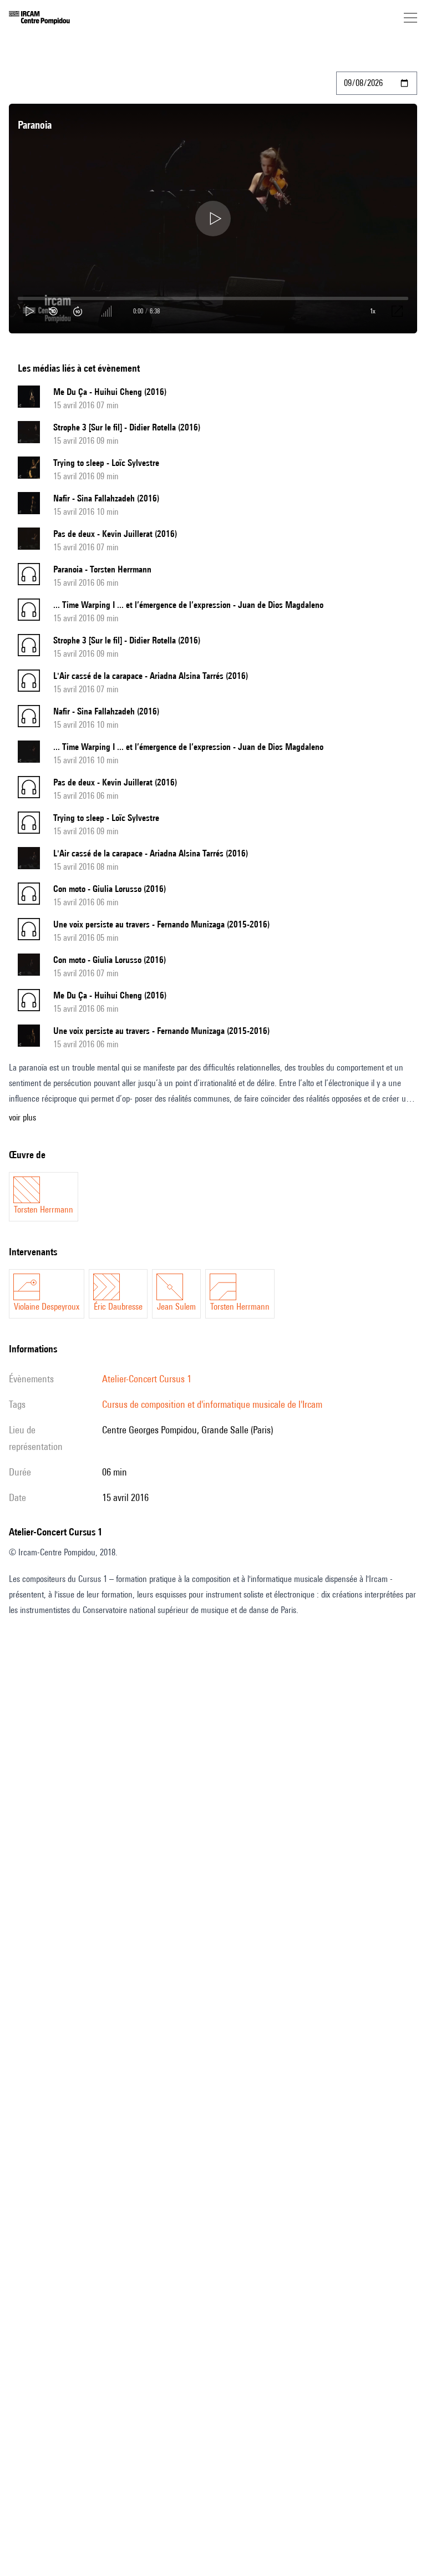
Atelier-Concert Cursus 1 (147, 1379)
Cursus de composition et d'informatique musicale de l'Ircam (212, 1404)
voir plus (22, 1117)
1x (373, 311)
